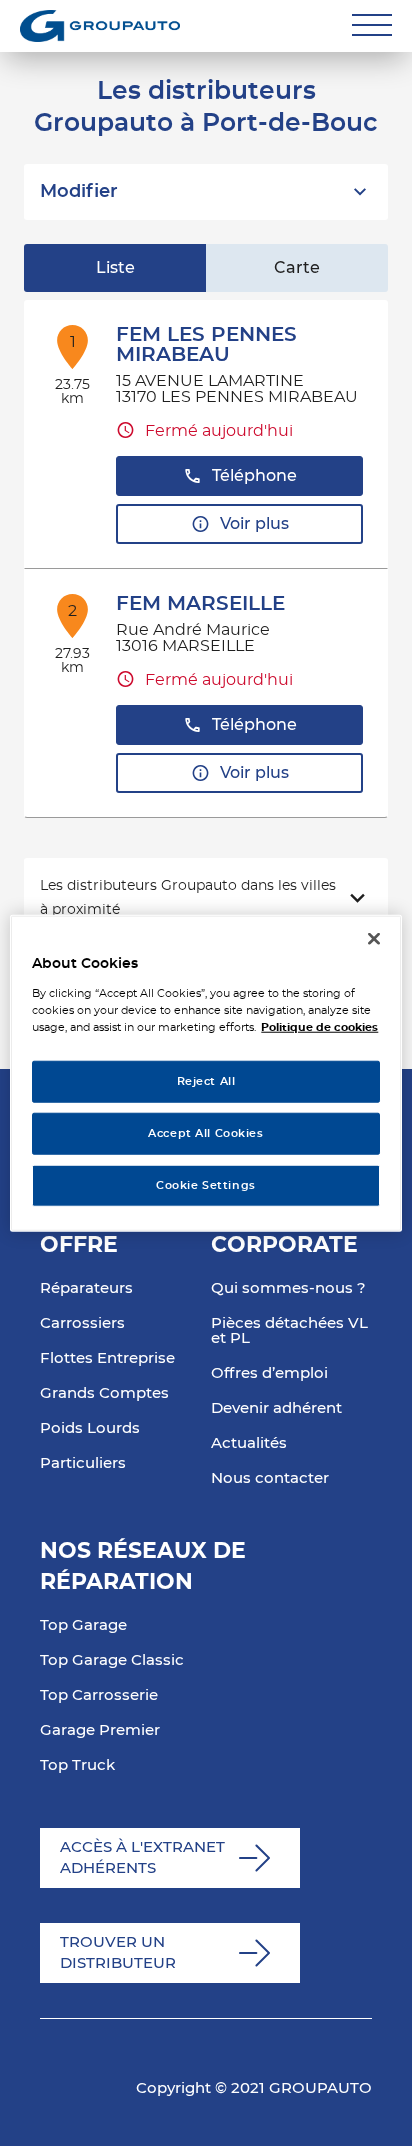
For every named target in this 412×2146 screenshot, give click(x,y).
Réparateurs (86, 1288)
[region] (205, 1073)
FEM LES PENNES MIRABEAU (206, 345)
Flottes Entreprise (107, 1358)
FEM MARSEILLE (200, 604)
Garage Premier (100, 1730)
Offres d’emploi (269, 1373)
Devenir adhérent (276, 1408)
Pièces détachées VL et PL (289, 1331)
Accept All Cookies (205, 1132)
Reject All (206, 1081)
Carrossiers (82, 1323)
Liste (115, 268)
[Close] (374, 939)
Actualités (249, 1443)
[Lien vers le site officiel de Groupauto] (100, 26)
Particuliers (83, 1463)
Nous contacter (270, 1478)
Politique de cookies (319, 1026)
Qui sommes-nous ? (288, 1288)
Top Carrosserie (99, 1695)
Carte (297, 268)
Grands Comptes (104, 1393)
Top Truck (77, 1765)
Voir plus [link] (254, 524)
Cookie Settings (206, 1184)
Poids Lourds (90, 1428)
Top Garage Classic (112, 1660)
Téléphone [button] (254, 476)
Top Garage (83, 1625)
